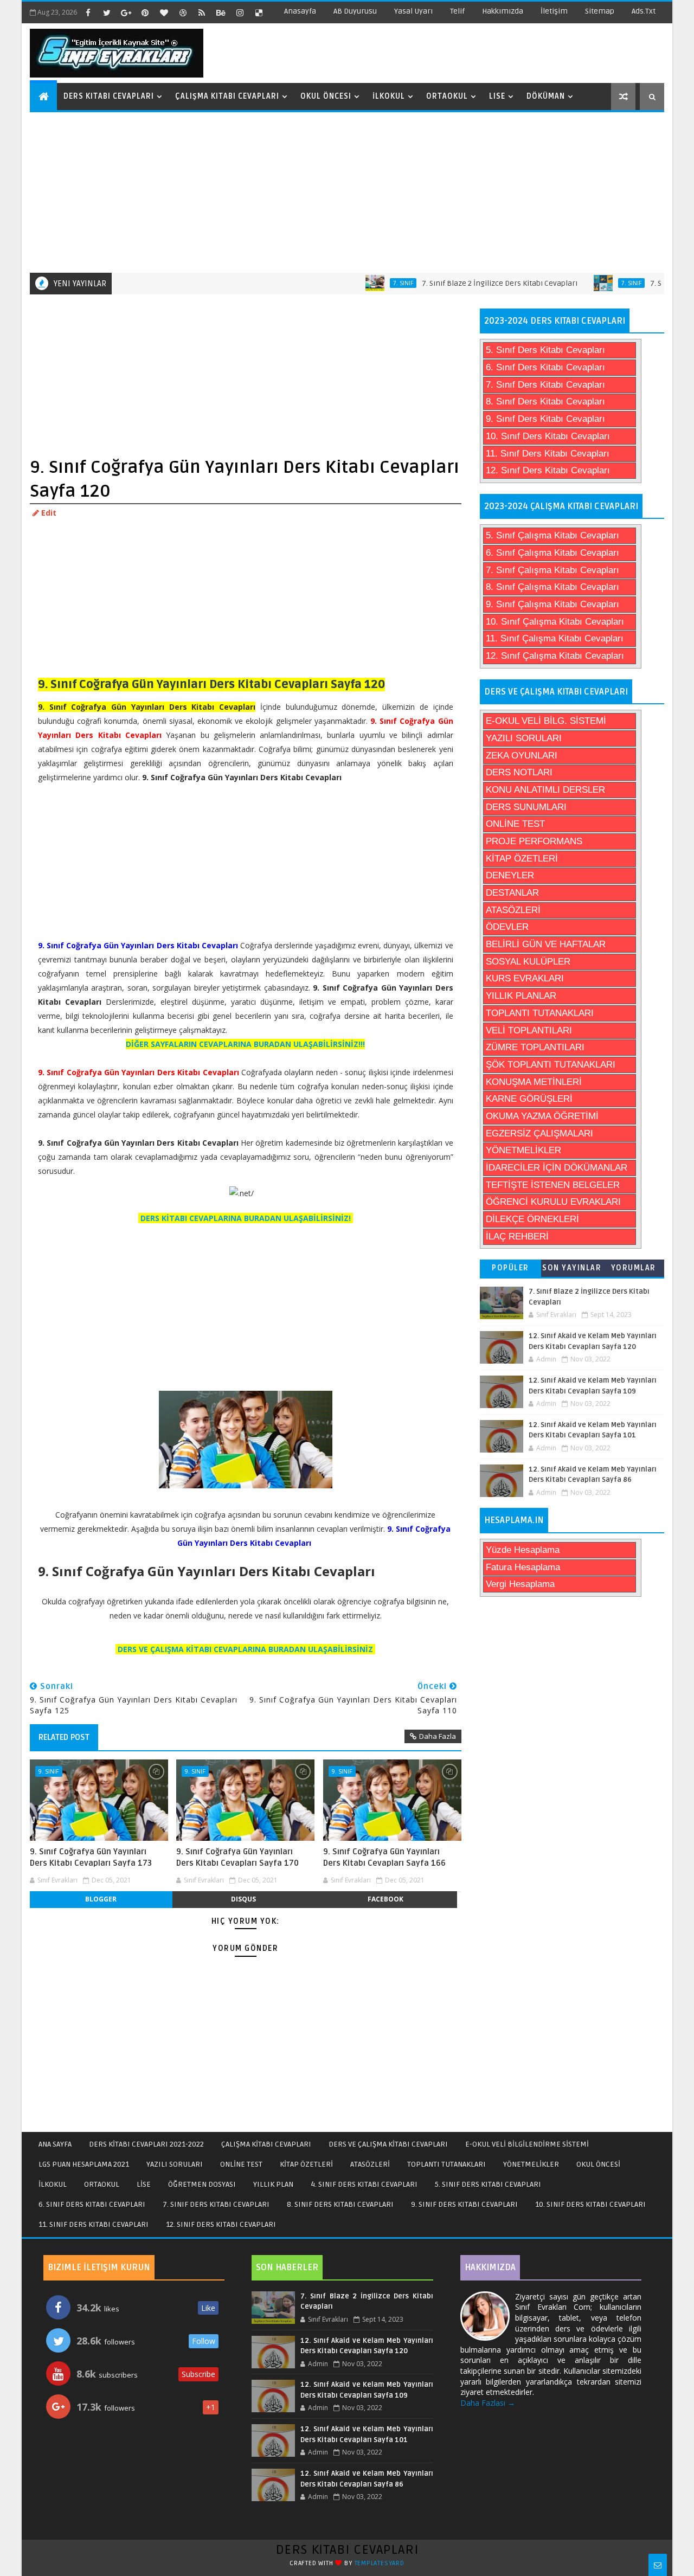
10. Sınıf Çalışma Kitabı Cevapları (555, 622)
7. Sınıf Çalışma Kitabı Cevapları (552, 570)
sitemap (600, 11)
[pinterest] (145, 12)
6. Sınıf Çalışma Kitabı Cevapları (552, 553)
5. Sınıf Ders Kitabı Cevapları (545, 350)
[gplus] (126, 12)
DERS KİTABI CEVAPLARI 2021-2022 (146, 2144)
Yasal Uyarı (413, 11)
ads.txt (644, 11)
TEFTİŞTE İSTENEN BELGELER (553, 1185)
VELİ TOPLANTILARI (529, 1030)
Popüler (510, 1268)
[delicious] (259, 12)
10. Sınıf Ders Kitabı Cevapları (548, 436)
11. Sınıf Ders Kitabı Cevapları (548, 454)
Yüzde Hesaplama (523, 1550)
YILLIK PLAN (273, 2184)
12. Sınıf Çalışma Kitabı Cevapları (555, 656)
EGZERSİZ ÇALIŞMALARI (539, 1133)
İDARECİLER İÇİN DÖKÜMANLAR (557, 1168)
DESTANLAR (512, 893)
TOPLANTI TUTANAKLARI (540, 1013)
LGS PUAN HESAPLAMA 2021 (84, 2164)
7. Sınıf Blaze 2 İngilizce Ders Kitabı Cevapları (467, 283)
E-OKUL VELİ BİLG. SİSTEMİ (546, 721)
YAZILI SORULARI (524, 738)
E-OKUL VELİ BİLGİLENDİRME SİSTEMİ (527, 2144)
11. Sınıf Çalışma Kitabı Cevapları (555, 638)
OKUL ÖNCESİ (598, 2164)
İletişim (554, 11)
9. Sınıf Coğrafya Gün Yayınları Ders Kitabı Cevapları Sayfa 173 (91, 1857)
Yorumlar (634, 1268)
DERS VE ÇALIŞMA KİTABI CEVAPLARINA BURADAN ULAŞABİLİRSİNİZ (245, 1649)
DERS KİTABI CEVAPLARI (347, 2550)
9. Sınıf (49, 1771)
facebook (385, 1899)
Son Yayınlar (572, 1268)
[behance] (221, 12)
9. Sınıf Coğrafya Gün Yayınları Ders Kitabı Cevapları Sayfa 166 (384, 1857)
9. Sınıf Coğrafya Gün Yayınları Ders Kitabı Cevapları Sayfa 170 (237, 1857)
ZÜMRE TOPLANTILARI (535, 1047)
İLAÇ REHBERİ (517, 1236)
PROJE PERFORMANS (534, 841)
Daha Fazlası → (488, 2403)
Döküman (546, 96)
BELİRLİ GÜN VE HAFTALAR (546, 944)
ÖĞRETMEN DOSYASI (202, 2184)
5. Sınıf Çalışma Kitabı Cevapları (552, 535)
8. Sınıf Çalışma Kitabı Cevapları (552, 587)
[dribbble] (183, 12)
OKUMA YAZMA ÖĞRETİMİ (542, 1116)
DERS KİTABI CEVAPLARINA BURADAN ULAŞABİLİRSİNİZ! (246, 1218)
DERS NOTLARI (519, 772)
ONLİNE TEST (515, 824)
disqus (243, 1899)
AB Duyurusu (355, 11)
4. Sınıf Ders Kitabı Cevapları (364, 2184)
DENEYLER (510, 875)
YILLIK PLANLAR (521, 996)
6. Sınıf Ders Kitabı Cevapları (545, 367)
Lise (497, 96)
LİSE (144, 2184)
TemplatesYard (380, 2563)
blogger (101, 1899)
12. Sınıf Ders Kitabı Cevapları (548, 470)
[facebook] (88, 12)
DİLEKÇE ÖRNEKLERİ (532, 1219)
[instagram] (240, 12)
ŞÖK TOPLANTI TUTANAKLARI (551, 1065)
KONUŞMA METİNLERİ (534, 1082)
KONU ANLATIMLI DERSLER (545, 790)
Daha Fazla (438, 1736)
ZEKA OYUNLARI (522, 756)
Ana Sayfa (55, 2144)
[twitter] (107, 12)
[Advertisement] (348, 191)
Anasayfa (300, 11)
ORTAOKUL (102, 2184)
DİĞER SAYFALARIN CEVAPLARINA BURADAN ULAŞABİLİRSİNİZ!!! (245, 1044)
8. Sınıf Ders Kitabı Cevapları (545, 402)
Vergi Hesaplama (520, 1584)
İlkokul (389, 96)
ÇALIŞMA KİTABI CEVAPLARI (266, 2144)
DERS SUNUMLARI (526, 807)
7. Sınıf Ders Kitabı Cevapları (545, 385)
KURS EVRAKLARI (525, 978)
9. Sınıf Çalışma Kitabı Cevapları (552, 604)
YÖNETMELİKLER (523, 1150)
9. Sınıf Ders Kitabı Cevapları (545, 419)
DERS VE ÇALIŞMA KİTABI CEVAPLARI (388, 2144)
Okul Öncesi (326, 96)
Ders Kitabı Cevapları (109, 96)
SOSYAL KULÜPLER (528, 962)
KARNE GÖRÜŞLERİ (529, 1099)
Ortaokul (447, 96)
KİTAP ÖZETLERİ (522, 859)
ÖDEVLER (507, 927)
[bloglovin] (164, 12)
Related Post (64, 1737)
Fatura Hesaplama (523, 1567)
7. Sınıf (370, 283)
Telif (457, 11)
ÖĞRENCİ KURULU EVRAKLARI (553, 1202)
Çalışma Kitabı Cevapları (227, 96)
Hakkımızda (503, 11)
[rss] (202, 12)
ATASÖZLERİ (513, 910)
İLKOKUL (53, 2184)
